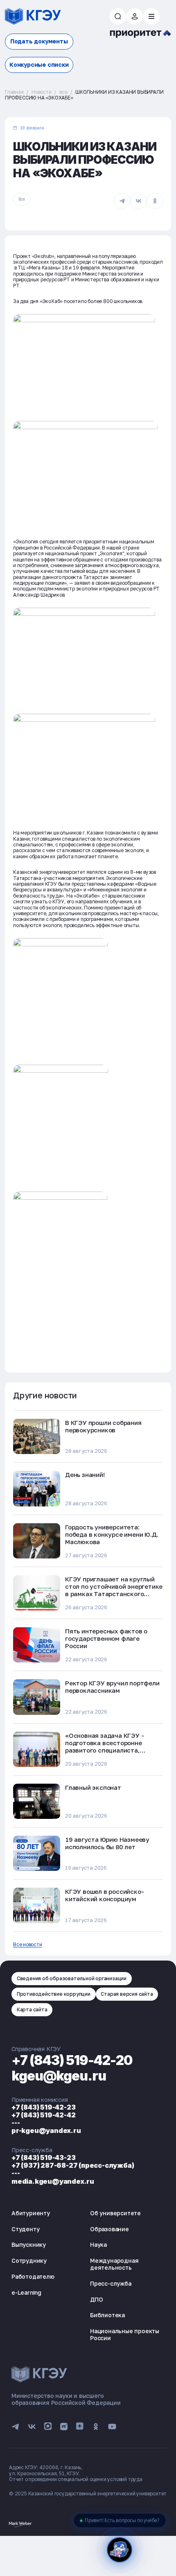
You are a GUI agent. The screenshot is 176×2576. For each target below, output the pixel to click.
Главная (14, 92)
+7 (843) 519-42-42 (43, 2115)
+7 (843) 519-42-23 (43, 2107)
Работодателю (33, 2276)
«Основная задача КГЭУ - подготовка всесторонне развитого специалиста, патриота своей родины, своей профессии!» (112, 1750)
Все (22, 199)
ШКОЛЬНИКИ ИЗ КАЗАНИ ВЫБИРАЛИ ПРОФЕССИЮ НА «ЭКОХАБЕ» (84, 95)
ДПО (96, 2299)
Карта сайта (32, 2009)
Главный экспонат (93, 1787)
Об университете (115, 2213)
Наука (98, 2245)
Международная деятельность (114, 2264)
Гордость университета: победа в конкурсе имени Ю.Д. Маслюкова (112, 1534)
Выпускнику (29, 2245)
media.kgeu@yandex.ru (53, 2181)
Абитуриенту (31, 2213)
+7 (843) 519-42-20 (72, 2060)
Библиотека (107, 2315)
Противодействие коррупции (54, 1994)
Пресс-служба (111, 2283)
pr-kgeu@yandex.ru (46, 2130)
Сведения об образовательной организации (72, 1978)
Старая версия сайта (127, 1994)
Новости (42, 92)
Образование (109, 2229)
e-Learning (26, 2292)
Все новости (27, 1945)
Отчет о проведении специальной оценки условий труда (76, 2479)
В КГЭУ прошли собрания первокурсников (103, 1426)
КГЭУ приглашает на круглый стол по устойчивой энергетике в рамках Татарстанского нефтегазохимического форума (114, 1590)
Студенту (25, 2229)
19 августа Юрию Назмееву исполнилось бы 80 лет (107, 1843)
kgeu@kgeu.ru (59, 2076)
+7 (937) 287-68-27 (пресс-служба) (73, 2165)
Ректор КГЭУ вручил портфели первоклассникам (112, 1687)
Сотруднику (29, 2261)
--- (16, 2123)
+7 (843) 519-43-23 (43, 2158)
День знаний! (85, 1475)
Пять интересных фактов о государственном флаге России (106, 1638)
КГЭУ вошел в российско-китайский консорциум (104, 1895)
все (63, 92)
